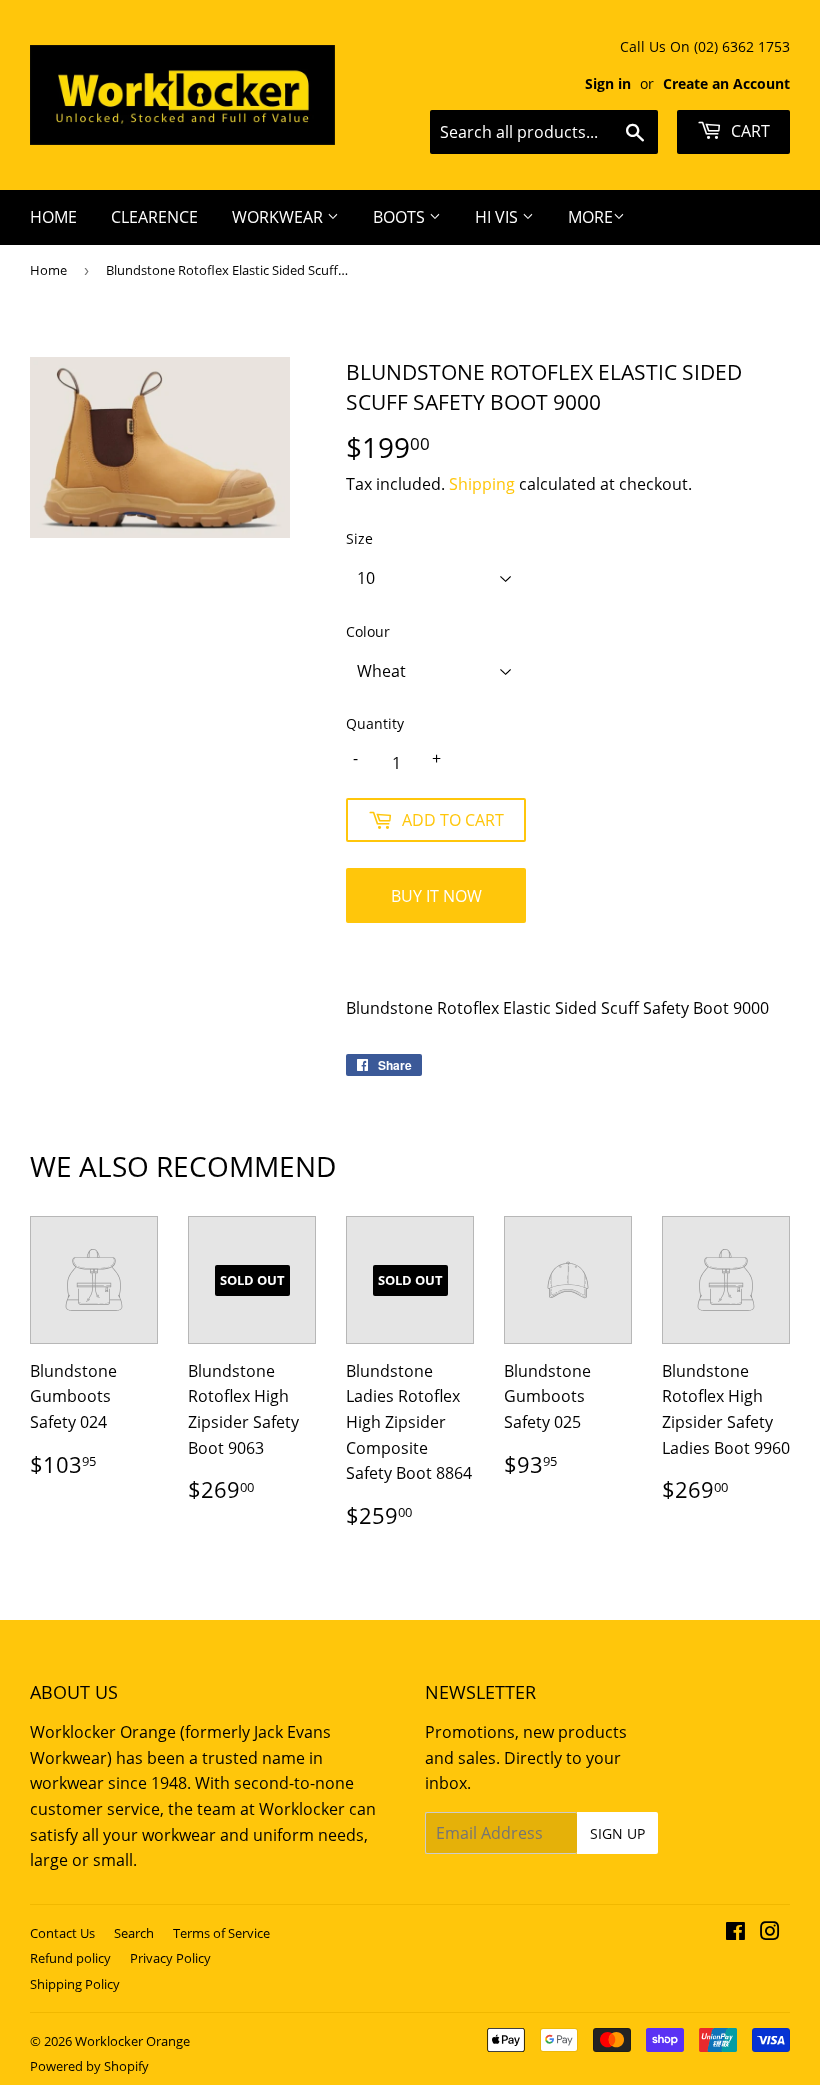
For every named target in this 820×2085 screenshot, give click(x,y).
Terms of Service (221, 1933)
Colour (368, 631)
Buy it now (436, 896)
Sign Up (617, 1833)
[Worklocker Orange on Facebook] (735, 1933)
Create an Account (726, 83)
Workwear (279, 217)
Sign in (608, 83)
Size (359, 538)
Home (53, 217)
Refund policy (70, 1958)
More (590, 217)
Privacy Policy (170, 1958)
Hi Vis (498, 217)
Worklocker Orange (132, 2041)
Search (134, 1933)
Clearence (154, 217)
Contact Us (62, 1933)
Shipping (482, 484)
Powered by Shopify (89, 2066)
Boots (401, 217)
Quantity (375, 723)
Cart (748, 131)
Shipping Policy (75, 1984)
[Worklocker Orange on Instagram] (770, 1933)
